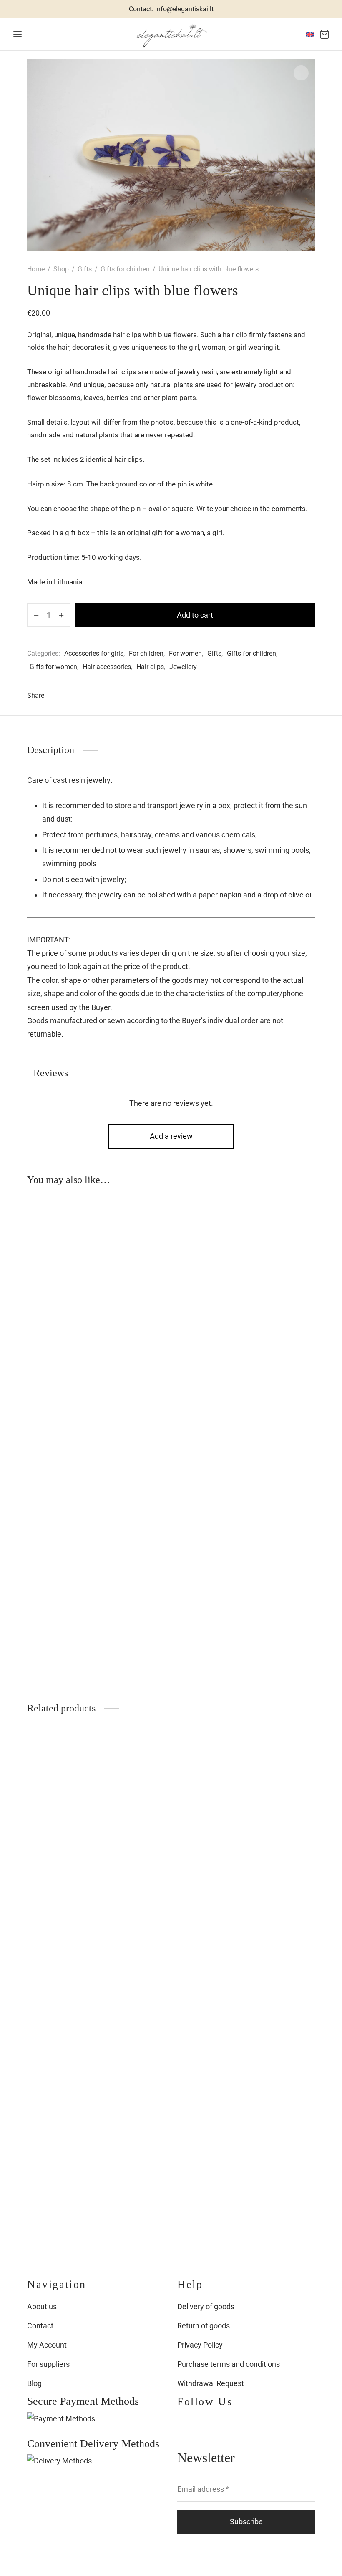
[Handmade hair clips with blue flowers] (271, 1288)
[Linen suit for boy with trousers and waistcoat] (71, 2044)
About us (42, 2307)
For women (185, 653)
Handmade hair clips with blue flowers (261, 1399)
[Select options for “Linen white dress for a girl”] (103, 1754)
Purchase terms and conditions (229, 2364)
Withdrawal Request (211, 2383)
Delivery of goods (206, 2307)
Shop (61, 269)
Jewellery (183, 667)
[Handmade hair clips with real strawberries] (71, 1529)
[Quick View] (103, 1244)
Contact (40, 2326)
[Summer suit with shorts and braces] (271, 1817)
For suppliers (48, 2364)
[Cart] (324, 34)
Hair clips (150, 667)
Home (36, 269)
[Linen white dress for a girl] (71, 1817)
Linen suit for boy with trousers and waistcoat (67, 2154)
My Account (47, 2345)
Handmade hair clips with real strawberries (61, 1639)
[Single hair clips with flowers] (171, 1288)
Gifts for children (125, 269)
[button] (103, 1225)
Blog (34, 2383)
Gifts (85, 269)
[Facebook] (54, 696)
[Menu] (18, 34)
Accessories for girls (94, 653)
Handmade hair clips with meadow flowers (68, 1399)
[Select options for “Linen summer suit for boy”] (203, 1754)
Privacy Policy (200, 2345)
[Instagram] (200, 2424)
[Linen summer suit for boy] (171, 1817)
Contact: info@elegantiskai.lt (171, 9)
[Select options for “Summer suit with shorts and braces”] (303, 1754)
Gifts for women (53, 667)
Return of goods (204, 2326)
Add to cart (195, 615)
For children (146, 653)
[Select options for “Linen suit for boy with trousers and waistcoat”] (103, 1981)
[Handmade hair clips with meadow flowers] (71, 1288)
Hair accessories (107, 667)
